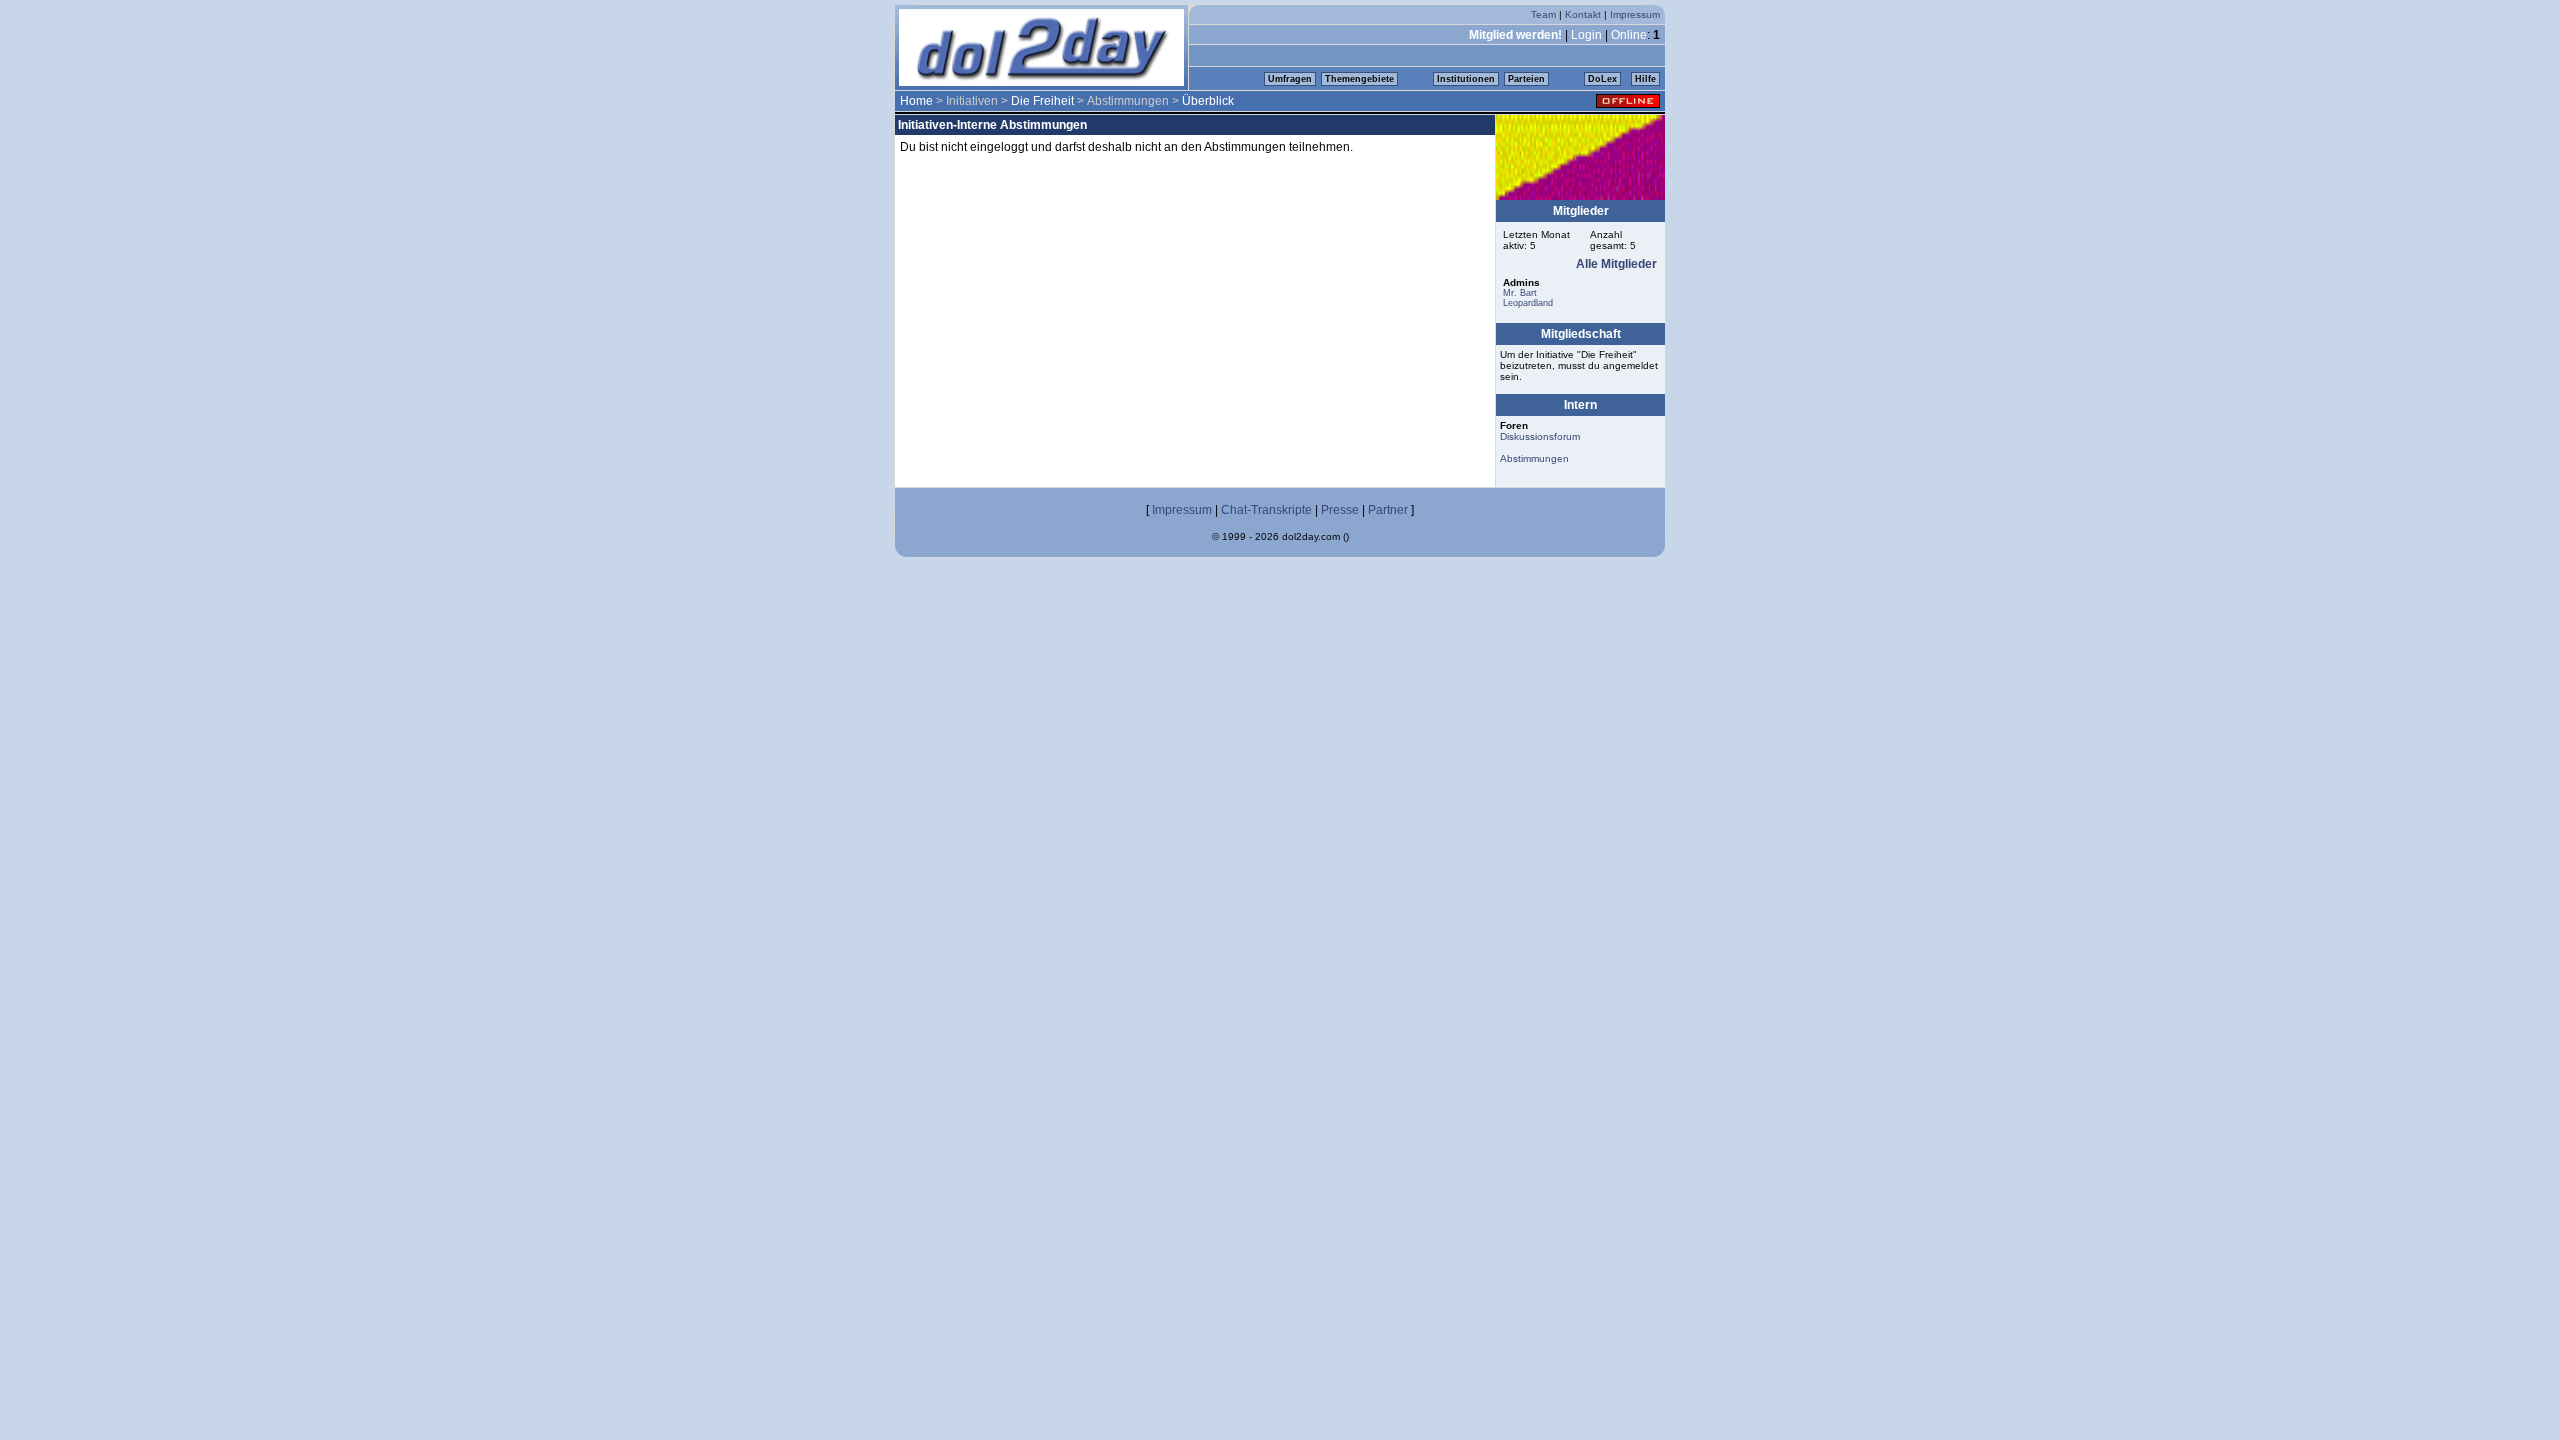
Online (1629, 35)
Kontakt (1583, 14)
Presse (1340, 510)
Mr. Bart (1520, 293)
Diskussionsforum (1540, 436)
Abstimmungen (1534, 458)
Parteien (1526, 79)
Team (1543, 14)
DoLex (1602, 79)
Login (1586, 35)
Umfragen (1290, 79)
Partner (1388, 510)
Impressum (1635, 14)
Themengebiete (1359, 79)
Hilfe (1645, 79)
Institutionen (1466, 79)
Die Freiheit (1042, 101)
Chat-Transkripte (1266, 510)
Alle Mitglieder (1616, 264)
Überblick (1208, 101)
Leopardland (1528, 303)
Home (916, 101)
